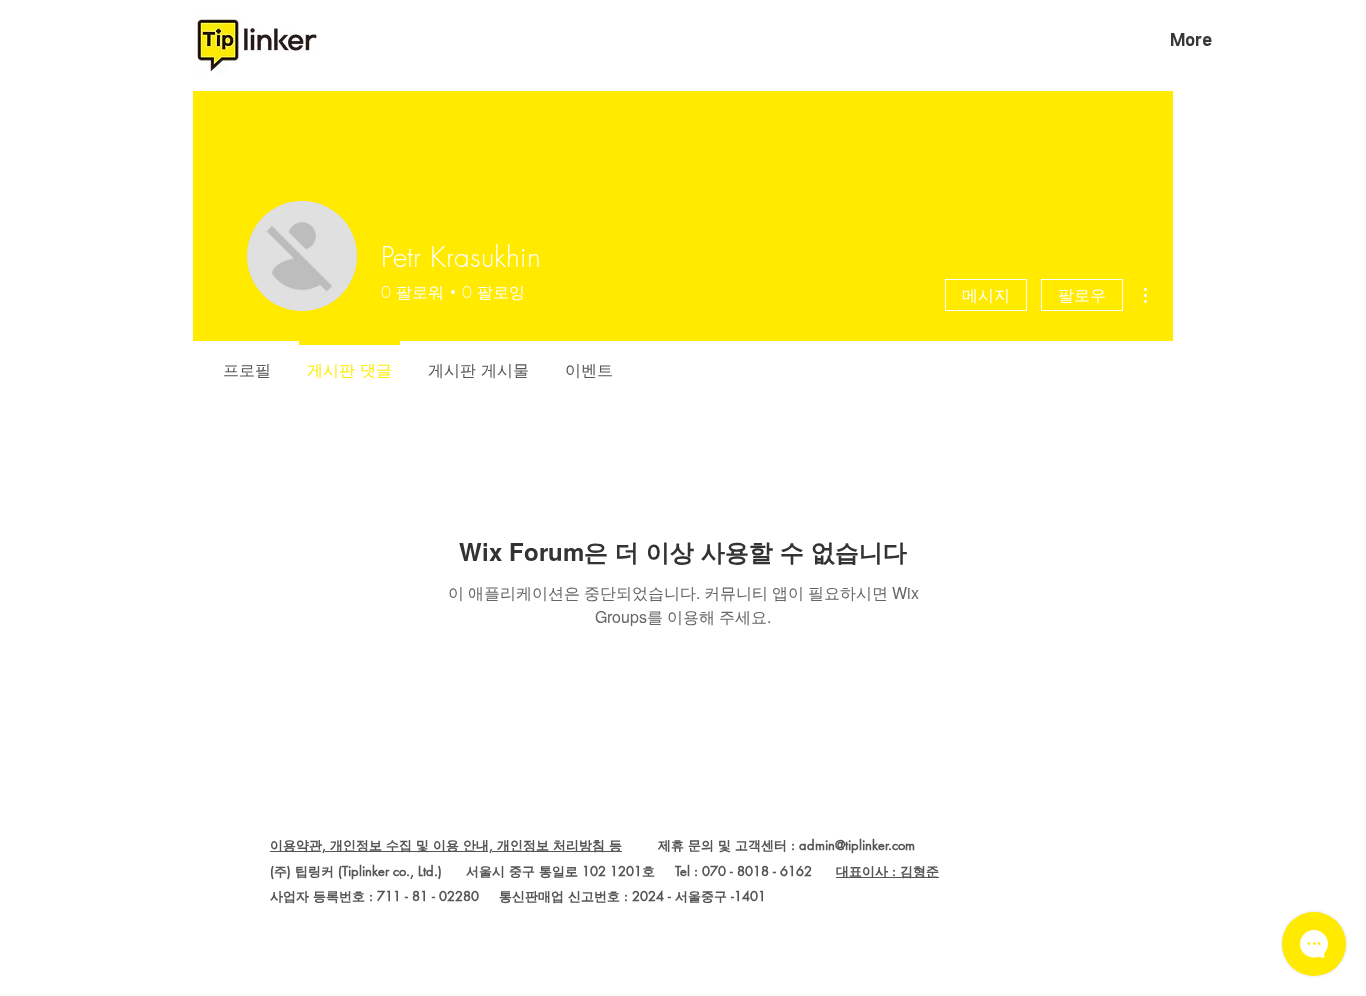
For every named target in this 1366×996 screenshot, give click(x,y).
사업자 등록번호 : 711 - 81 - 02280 (374, 896)
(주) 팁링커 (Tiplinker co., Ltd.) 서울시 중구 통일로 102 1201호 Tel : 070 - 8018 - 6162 (553, 871)
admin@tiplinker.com (857, 845)
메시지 (986, 295)
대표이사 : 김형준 (887, 871)
